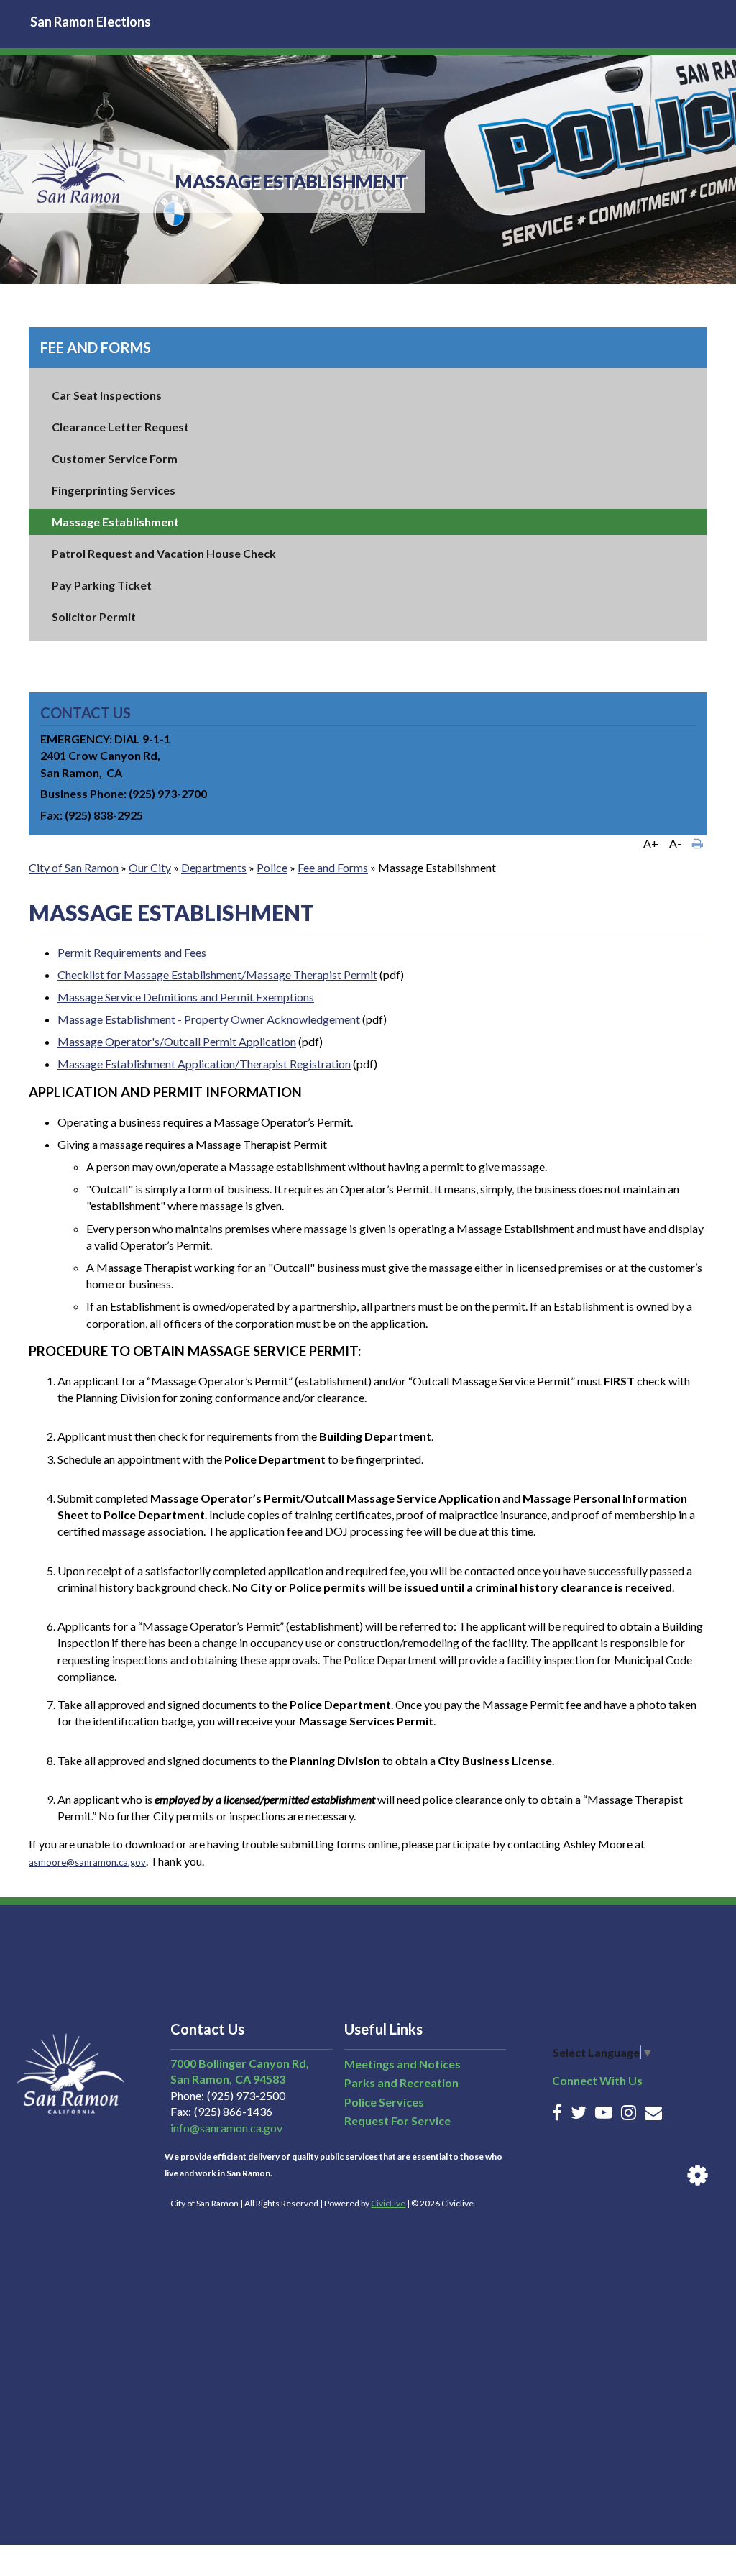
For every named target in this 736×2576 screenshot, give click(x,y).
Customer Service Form (115, 458)
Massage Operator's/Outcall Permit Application (177, 1041)
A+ (651, 843)
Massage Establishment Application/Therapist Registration (204, 1064)
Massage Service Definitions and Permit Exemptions (186, 997)
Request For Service (397, 2121)
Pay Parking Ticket (102, 585)
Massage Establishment (115, 522)
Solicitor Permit (94, 617)
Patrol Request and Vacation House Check (164, 553)
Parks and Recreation (401, 2082)
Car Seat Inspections (107, 395)
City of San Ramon (74, 867)
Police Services (384, 2102)
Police (272, 867)
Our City (150, 867)
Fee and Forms (96, 347)
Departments (214, 867)
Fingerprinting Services (114, 490)
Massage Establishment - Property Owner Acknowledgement (209, 1019)
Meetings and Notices (402, 2064)
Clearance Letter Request (120, 427)
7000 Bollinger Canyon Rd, (240, 2063)
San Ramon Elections (91, 22)
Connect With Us (597, 2080)
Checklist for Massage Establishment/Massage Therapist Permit (217, 975)
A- (675, 843)
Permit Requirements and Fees (132, 952)
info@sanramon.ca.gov (226, 2128)
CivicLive (388, 2203)
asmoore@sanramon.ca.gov (87, 1862)
